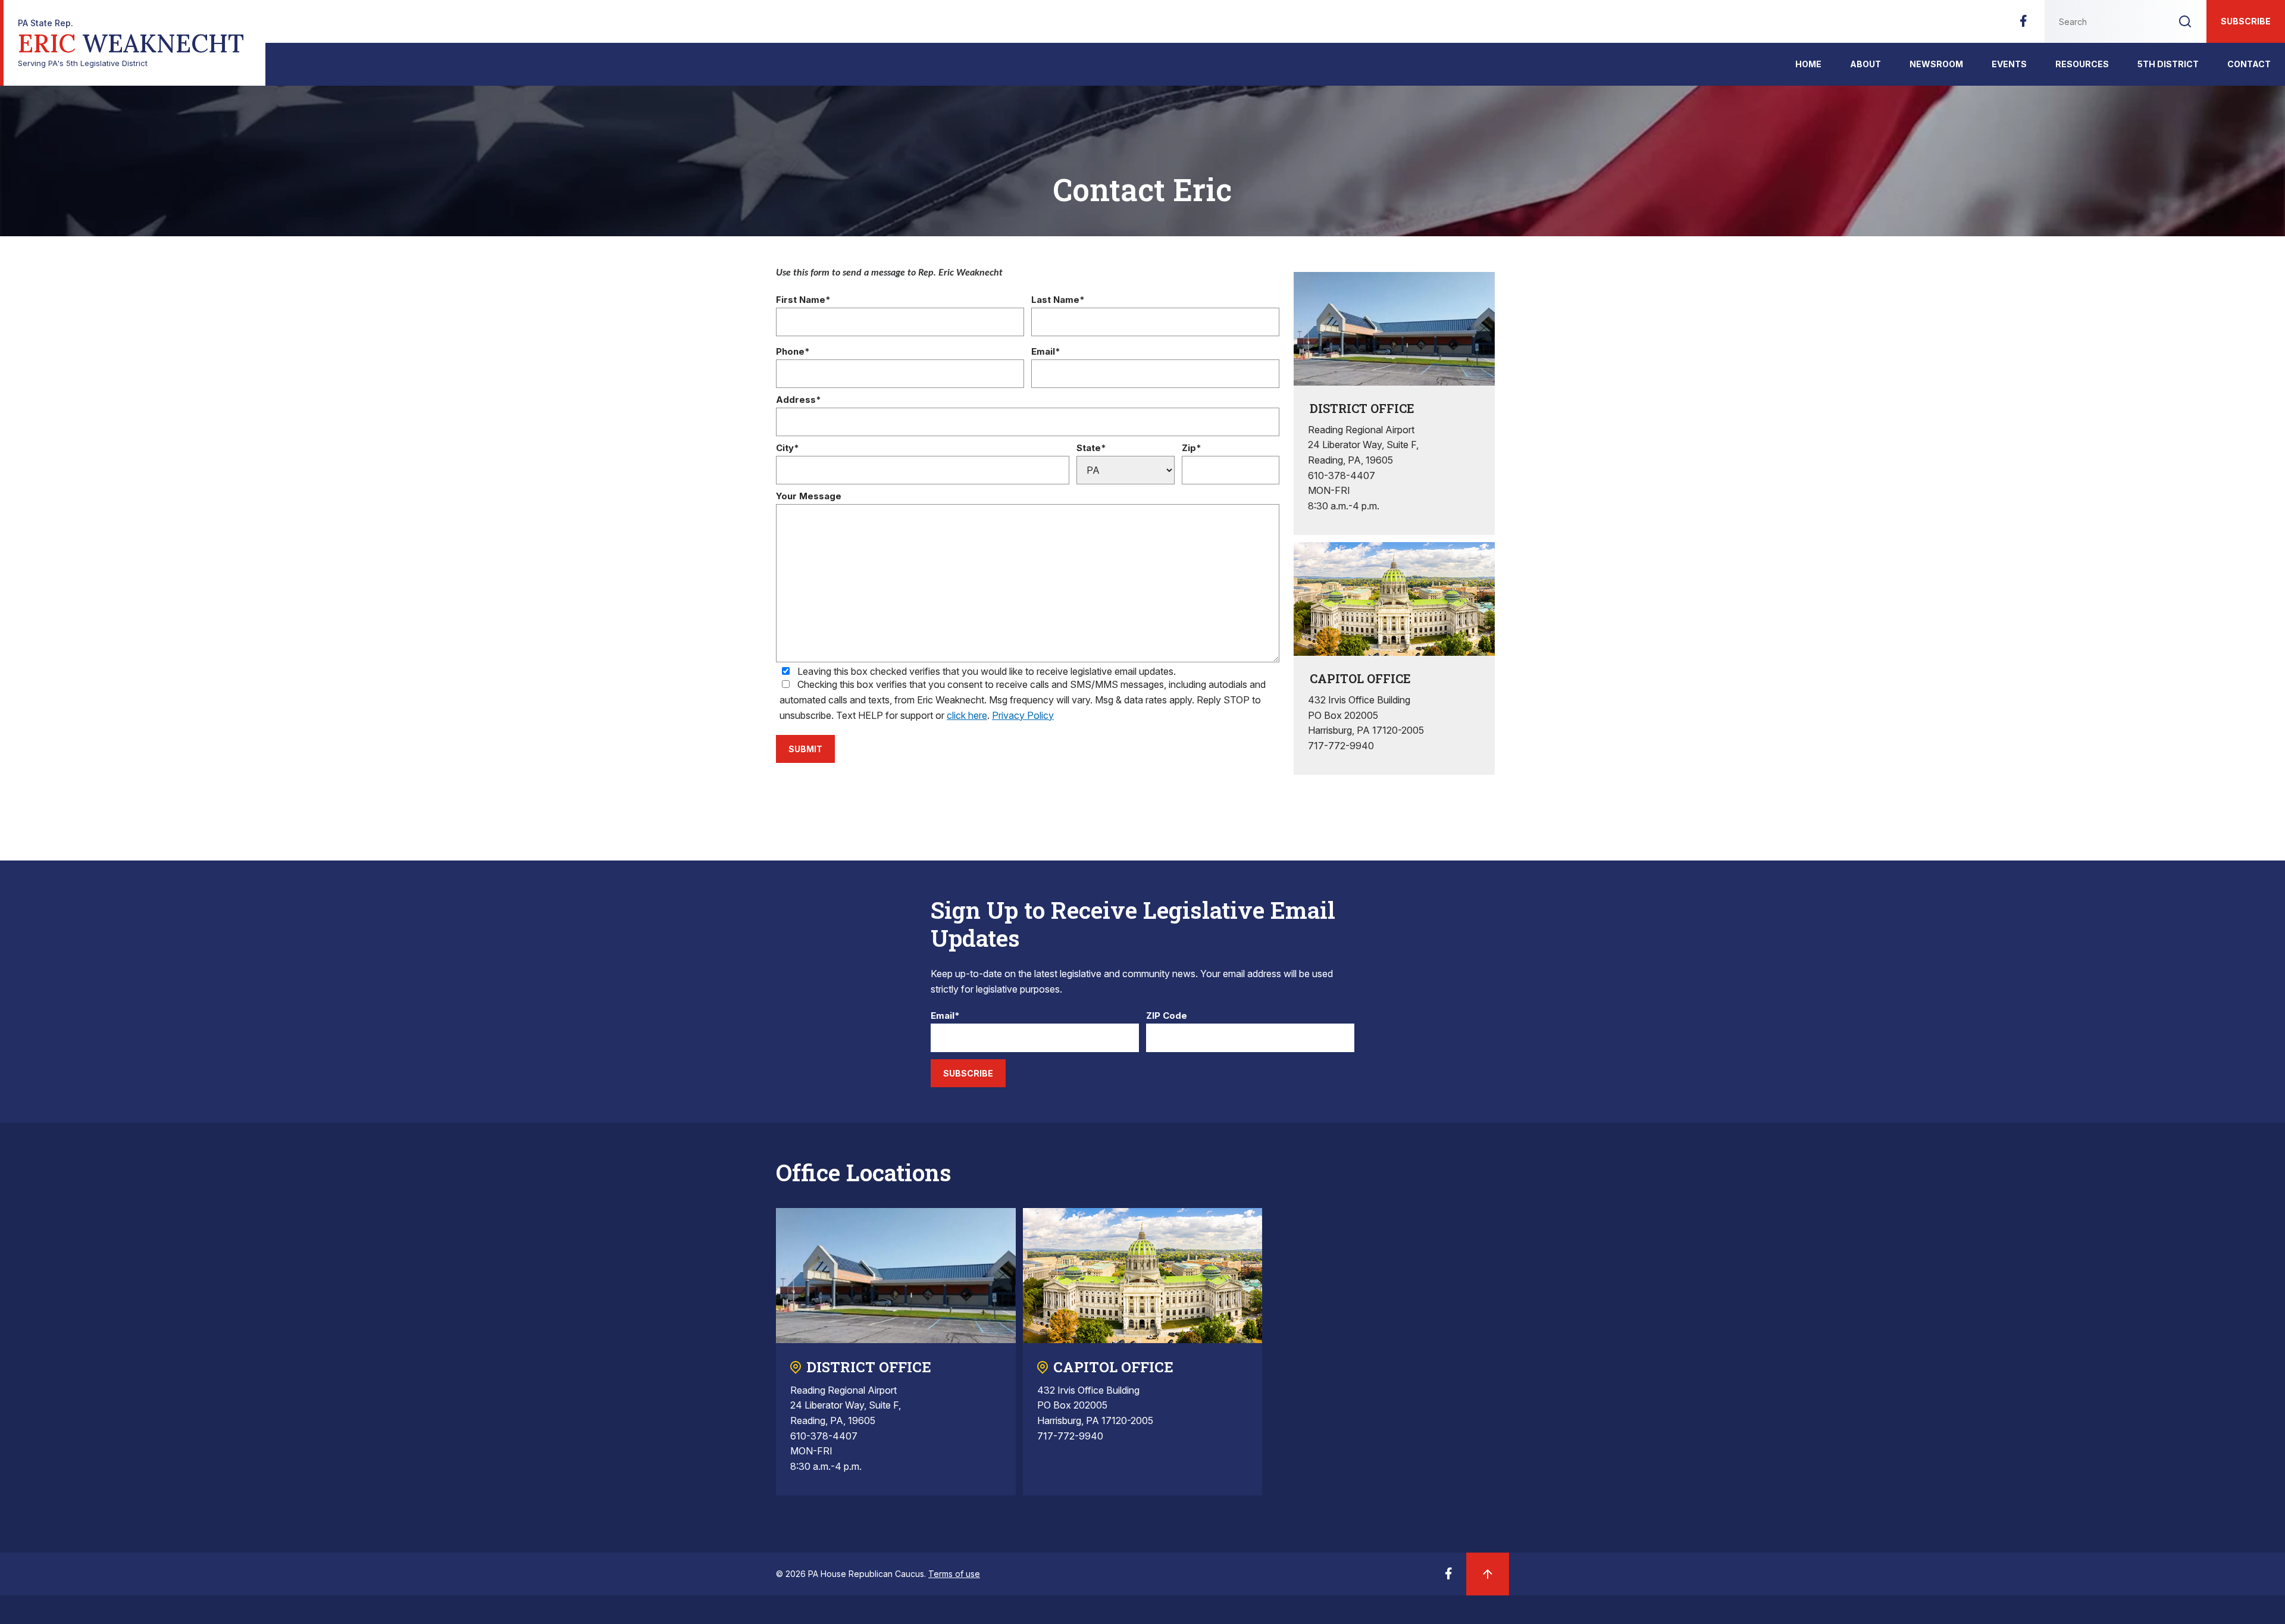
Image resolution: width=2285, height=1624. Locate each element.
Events (2009, 64)
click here (967, 715)
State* (1091, 448)
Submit (805, 749)
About (1865, 64)
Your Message (809, 497)
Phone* (793, 352)
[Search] (2185, 21)
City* (788, 448)
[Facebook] (2023, 24)
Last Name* (1058, 300)
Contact (2249, 64)
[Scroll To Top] (1488, 1574)
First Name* (803, 300)
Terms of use (954, 1574)
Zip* (1192, 448)
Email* (1046, 352)
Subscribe (2246, 21)
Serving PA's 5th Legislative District (131, 43)
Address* (799, 400)
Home (1808, 64)
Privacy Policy (1023, 715)
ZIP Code (1167, 1016)
